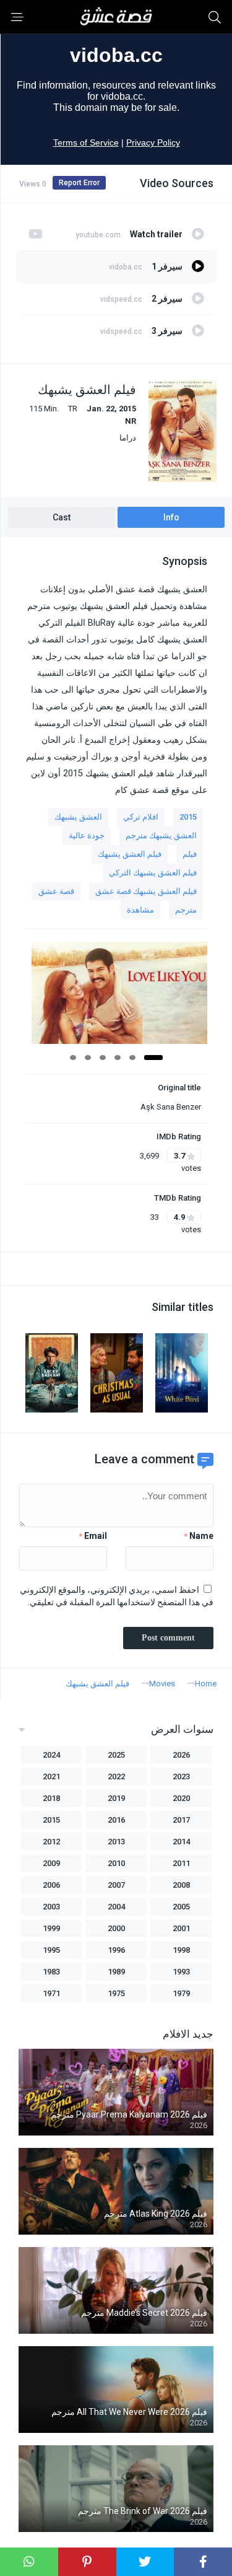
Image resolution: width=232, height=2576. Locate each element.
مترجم (186, 910)
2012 (51, 1842)
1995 (51, 1950)
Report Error (79, 183)
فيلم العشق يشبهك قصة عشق (146, 891)
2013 (116, 1842)
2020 (181, 1798)
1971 (51, 1993)
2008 (181, 1885)
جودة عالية (87, 835)
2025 (116, 1755)
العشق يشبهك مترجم (161, 835)
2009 (51, 1863)
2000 (116, 1928)
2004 (116, 1907)
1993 (181, 1972)
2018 (51, 1798)
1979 (181, 1993)
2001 (181, 1928)
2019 (116, 1798)
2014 (181, 1842)
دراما (128, 438)
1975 (116, 1993)
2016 (116, 1820)
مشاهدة (140, 910)
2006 (51, 1885)
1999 (51, 1928)
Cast (62, 517)
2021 (51, 1776)
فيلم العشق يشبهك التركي (153, 873)
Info (171, 517)
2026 (181, 1755)
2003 (51, 1907)
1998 (181, 1950)
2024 (51, 1755)
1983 (51, 1972)
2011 (181, 1863)
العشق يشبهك (78, 817)
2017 (181, 1820)
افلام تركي (141, 817)
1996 (116, 1950)
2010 (116, 1863)
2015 (188, 817)
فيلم (190, 854)
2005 (181, 1907)
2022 (116, 1776)
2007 (116, 1885)
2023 (181, 1776)
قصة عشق (56, 891)
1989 (116, 1972)
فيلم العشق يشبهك (130, 854)
